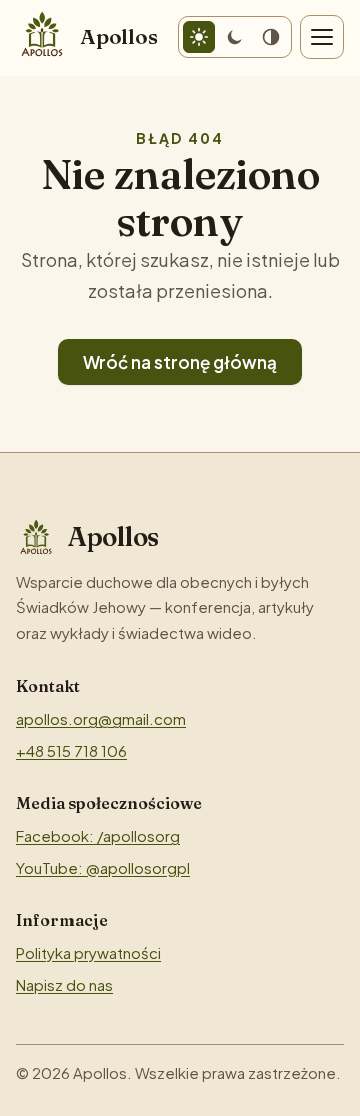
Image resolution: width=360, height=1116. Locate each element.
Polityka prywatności (88, 952)
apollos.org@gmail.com (101, 718)
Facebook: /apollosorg (98, 835)
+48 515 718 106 (71, 750)
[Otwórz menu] (322, 37)
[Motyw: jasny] (199, 37)
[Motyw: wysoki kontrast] (271, 37)
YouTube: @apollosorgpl (103, 867)
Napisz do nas (64, 984)
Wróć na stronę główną (180, 362)
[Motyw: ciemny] (235, 37)
